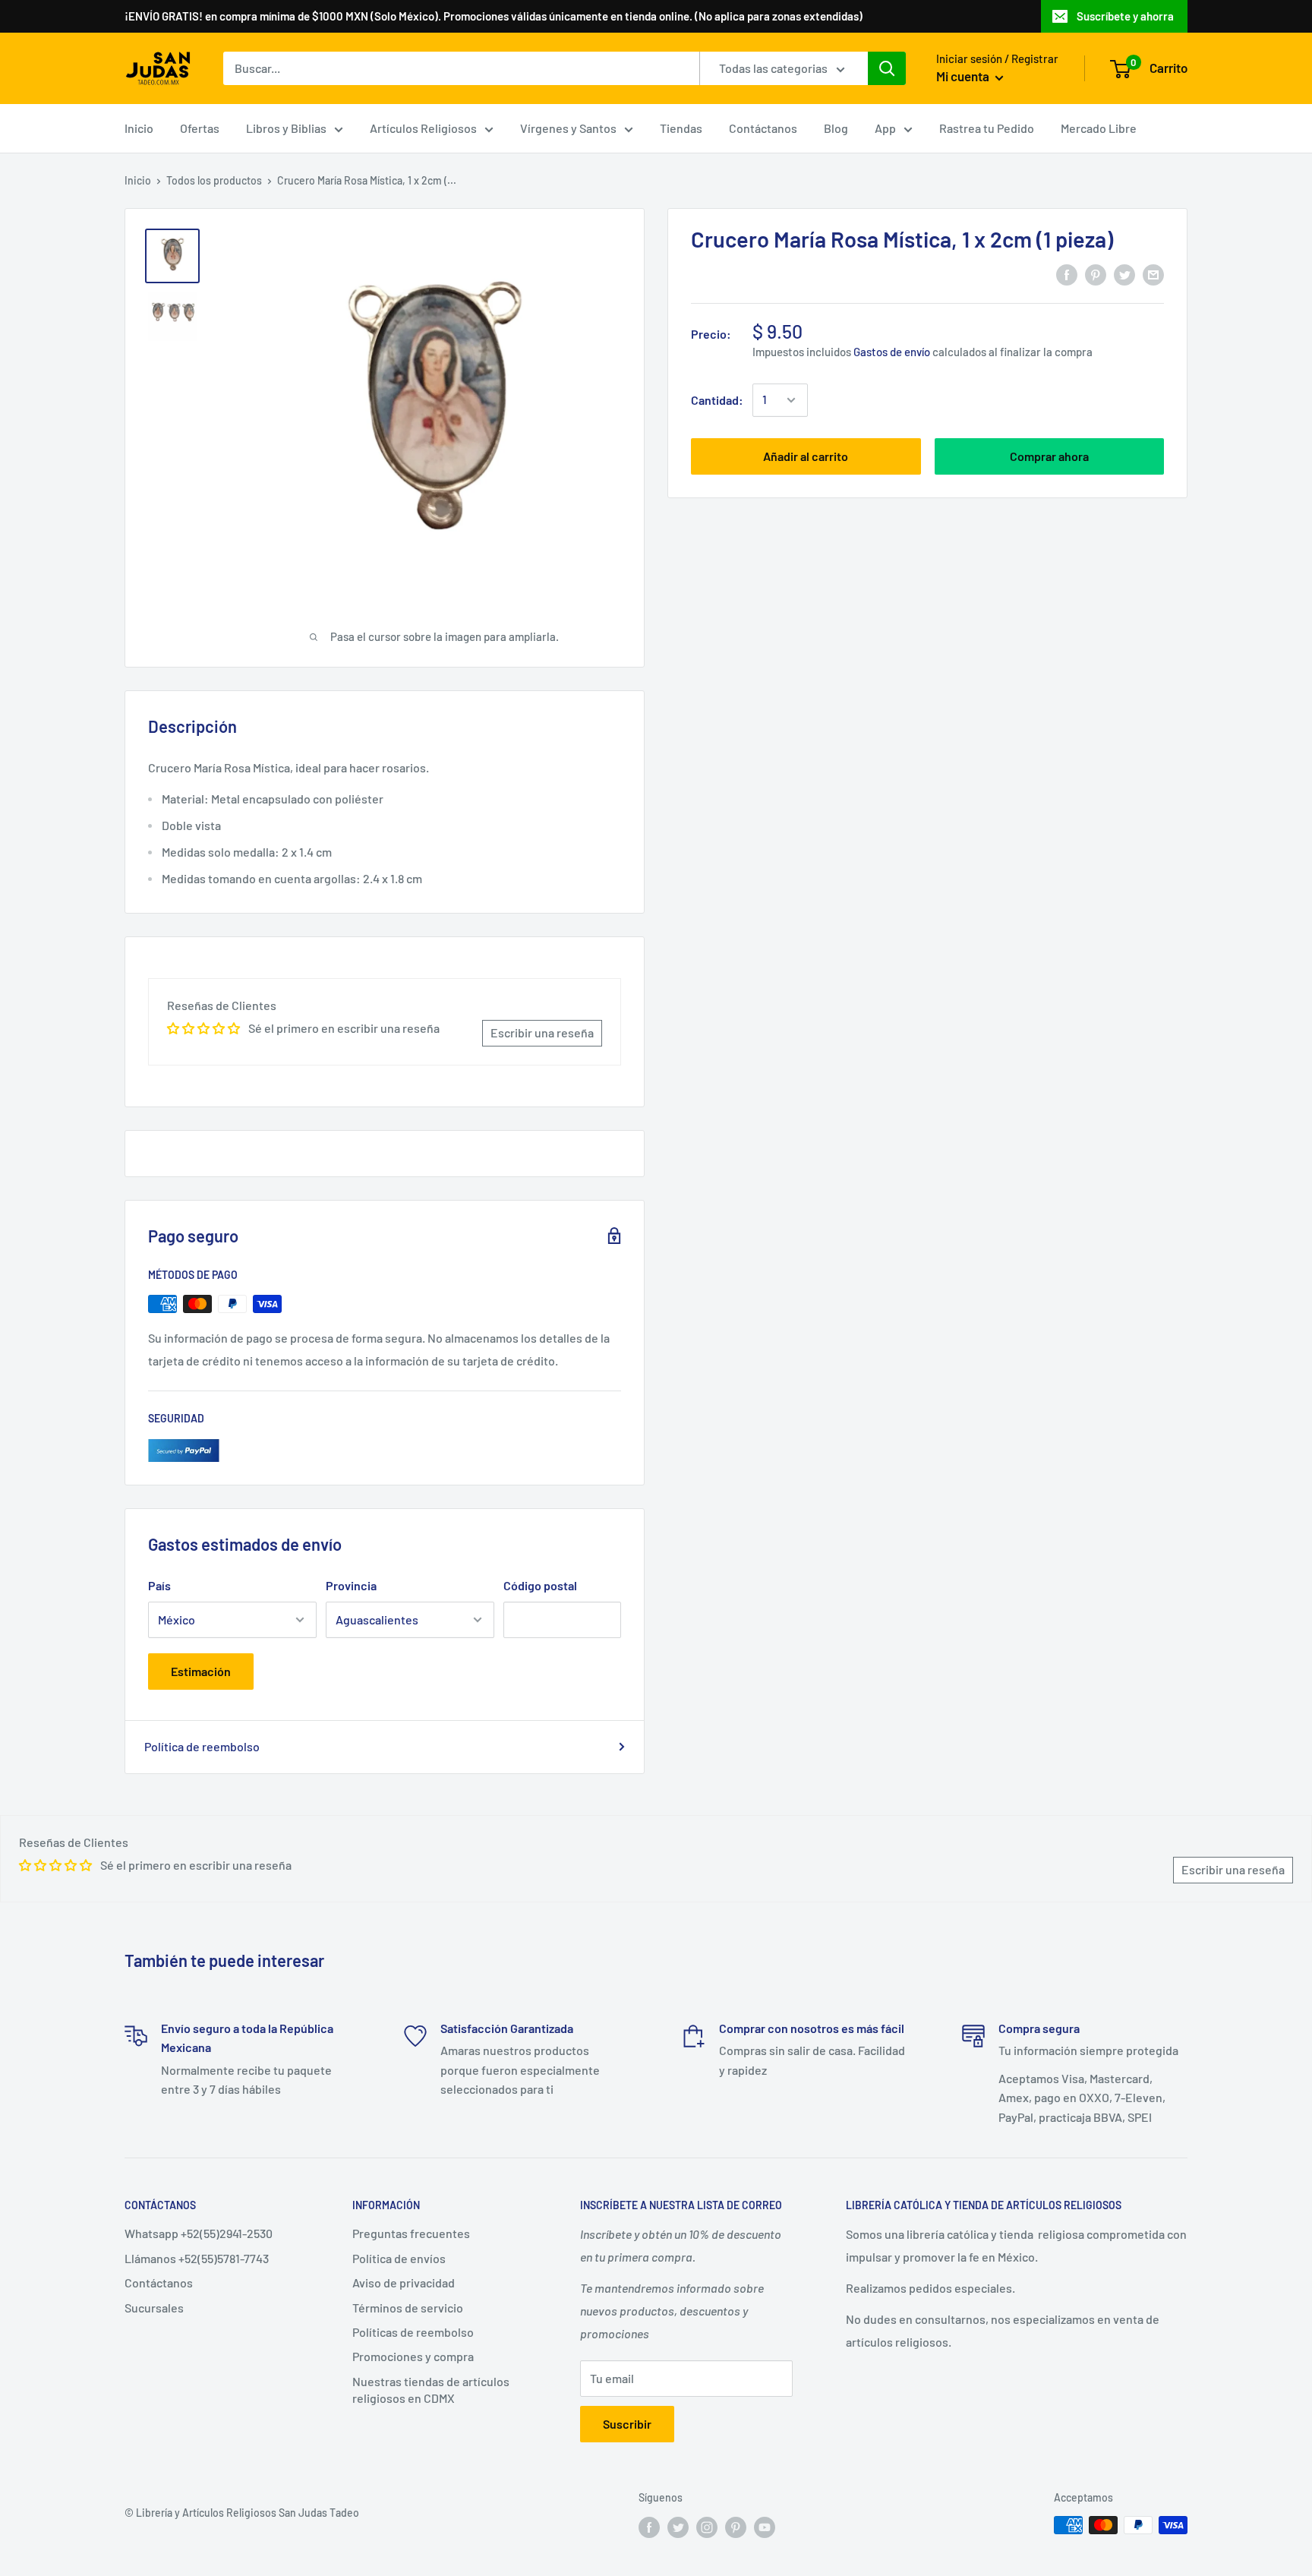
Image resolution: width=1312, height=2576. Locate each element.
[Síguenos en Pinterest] (736, 2527)
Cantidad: (717, 400)
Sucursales (154, 2308)
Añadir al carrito (806, 456)
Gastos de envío (892, 351)
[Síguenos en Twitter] (678, 2527)
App (885, 128)
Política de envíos (399, 2258)
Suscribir (627, 2424)
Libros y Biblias (286, 128)
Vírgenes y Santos (568, 128)
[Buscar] (887, 68)
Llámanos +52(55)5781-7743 (197, 2258)
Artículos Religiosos (423, 128)
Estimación (201, 1671)
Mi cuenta (964, 76)
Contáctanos (763, 128)
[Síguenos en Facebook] (649, 2527)
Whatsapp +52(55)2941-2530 (199, 2233)
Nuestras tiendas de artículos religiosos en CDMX (431, 2390)
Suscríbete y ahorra (1125, 16)
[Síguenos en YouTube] (765, 2527)
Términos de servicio (408, 2308)
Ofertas (200, 128)
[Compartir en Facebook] (1067, 275)
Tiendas (681, 128)
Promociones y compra (413, 2356)
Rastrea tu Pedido (987, 128)
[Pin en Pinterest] (1096, 275)
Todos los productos (214, 180)
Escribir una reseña (542, 1032)
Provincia (351, 1585)
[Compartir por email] (1153, 275)
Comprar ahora (1049, 456)
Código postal (540, 1585)
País (159, 1585)
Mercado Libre (1099, 128)
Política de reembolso (202, 1746)
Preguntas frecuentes (411, 2233)
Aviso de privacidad (404, 2282)
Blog (836, 128)
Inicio (139, 128)
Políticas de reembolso (413, 2332)
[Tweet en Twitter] (1124, 275)
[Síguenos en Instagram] (707, 2527)
